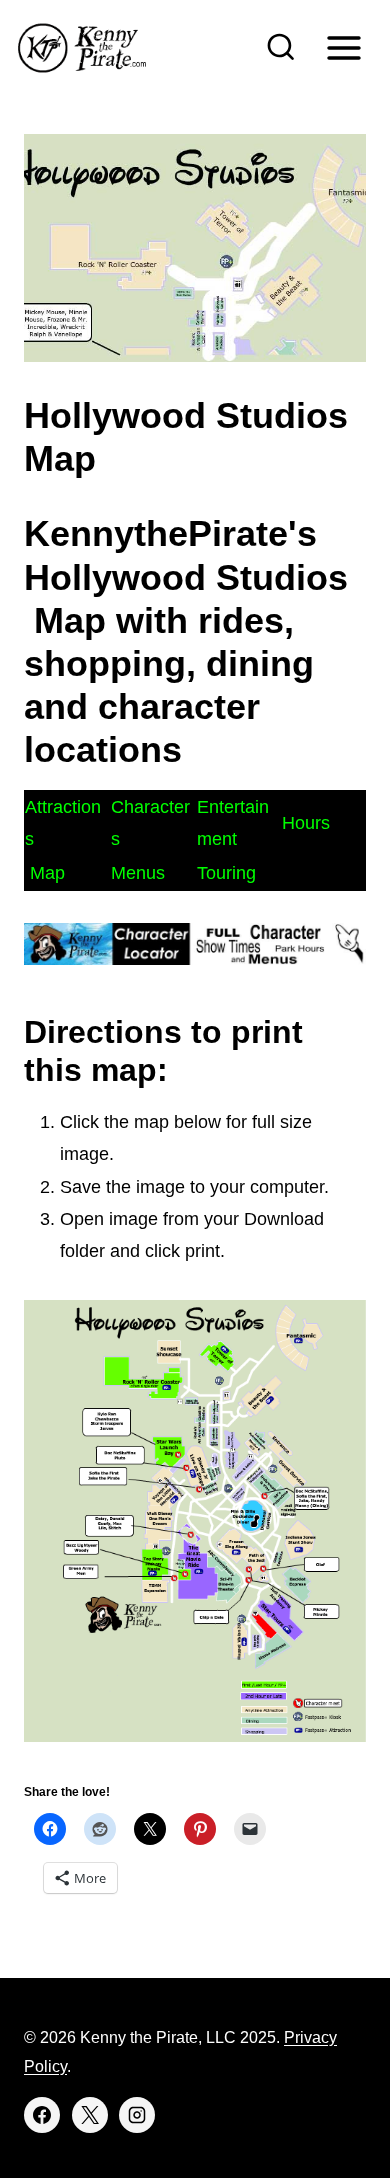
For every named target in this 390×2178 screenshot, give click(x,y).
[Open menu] (343, 47)
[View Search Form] (281, 48)
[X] (90, 2115)
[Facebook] (42, 2115)
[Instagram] (137, 2115)
